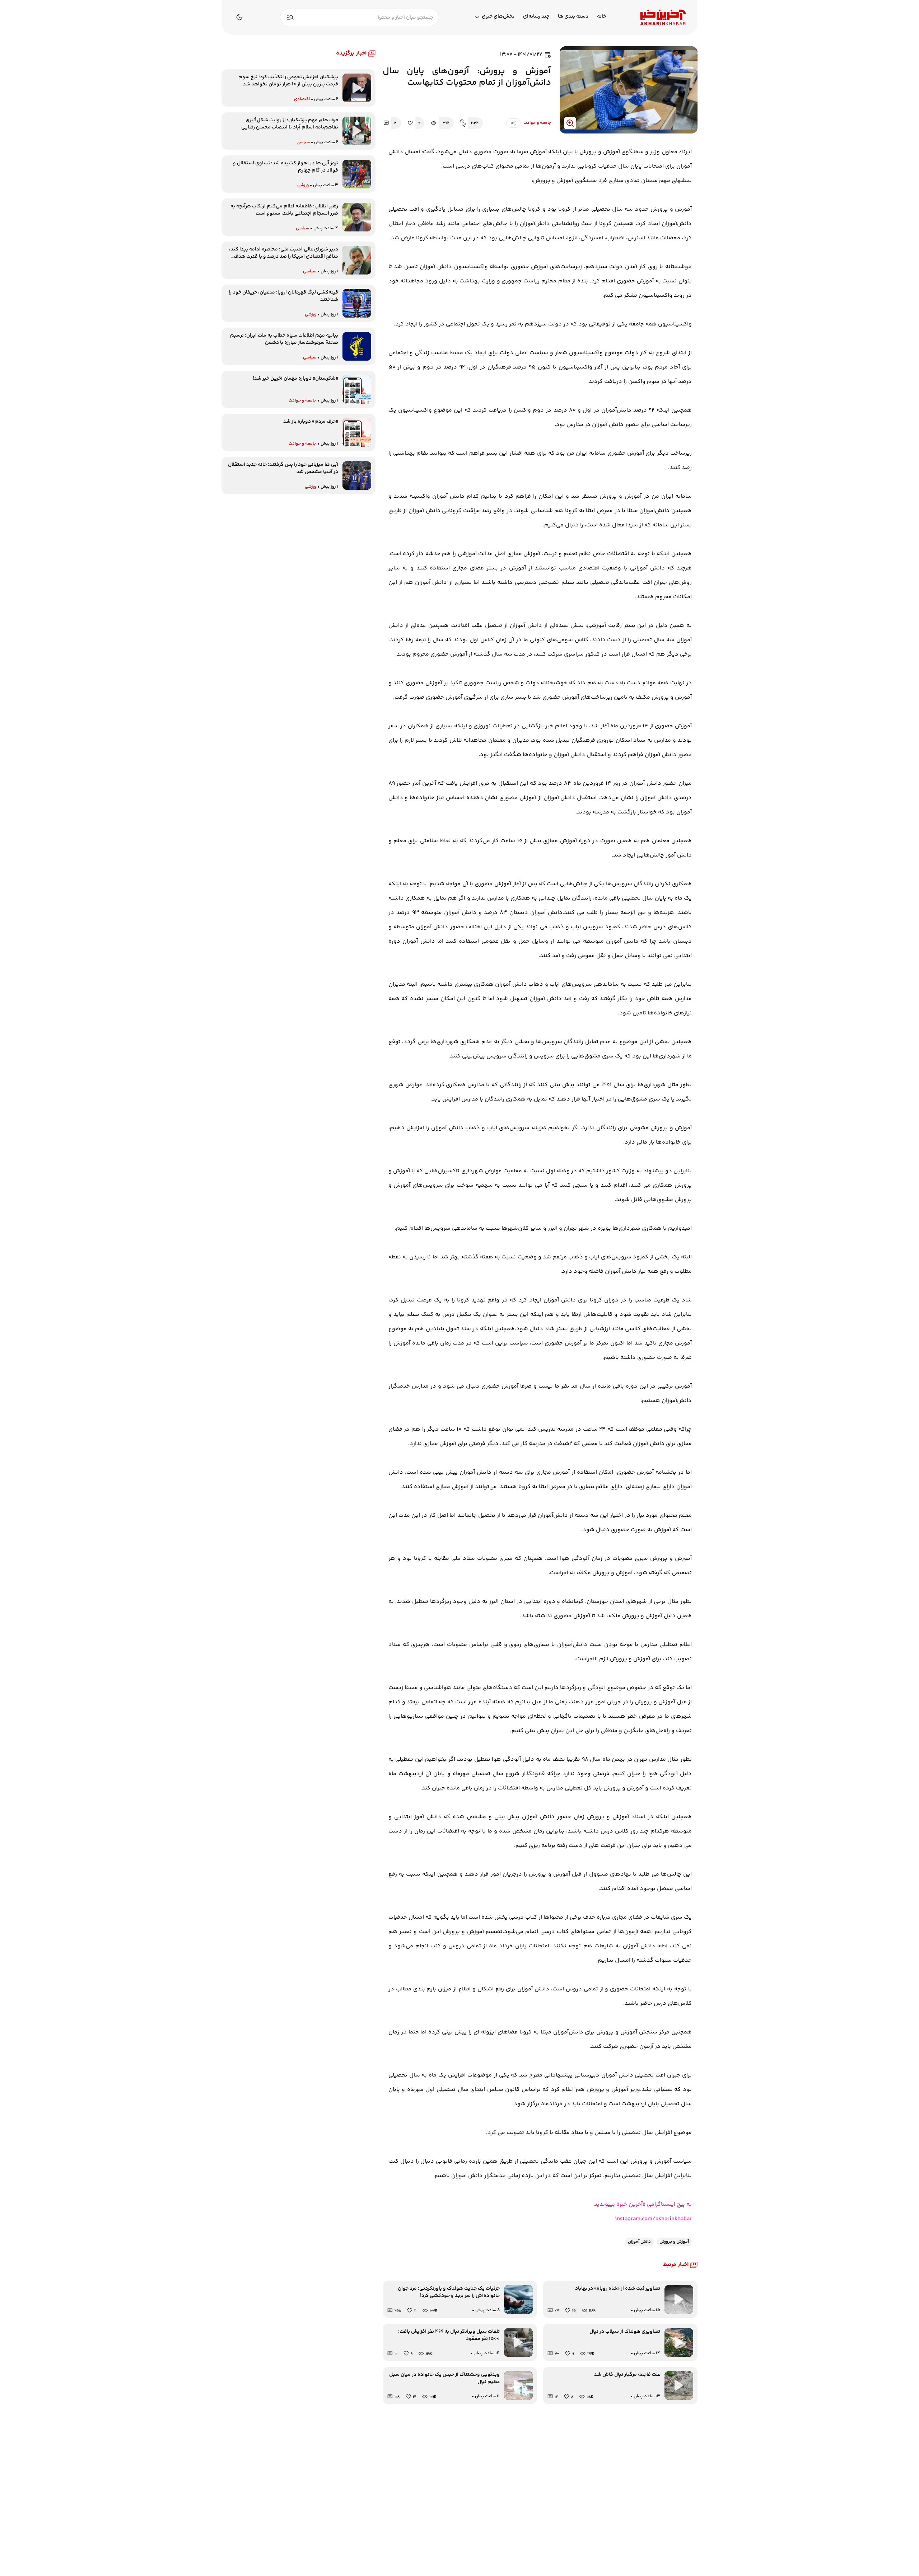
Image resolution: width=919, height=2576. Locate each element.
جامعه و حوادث (537, 123)
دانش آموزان (639, 2242)
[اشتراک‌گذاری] (513, 123)
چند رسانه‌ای (536, 17)
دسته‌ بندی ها (573, 17)
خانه (601, 17)
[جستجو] (290, 17)
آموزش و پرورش (674, 2242)
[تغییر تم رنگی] (239, 17)
